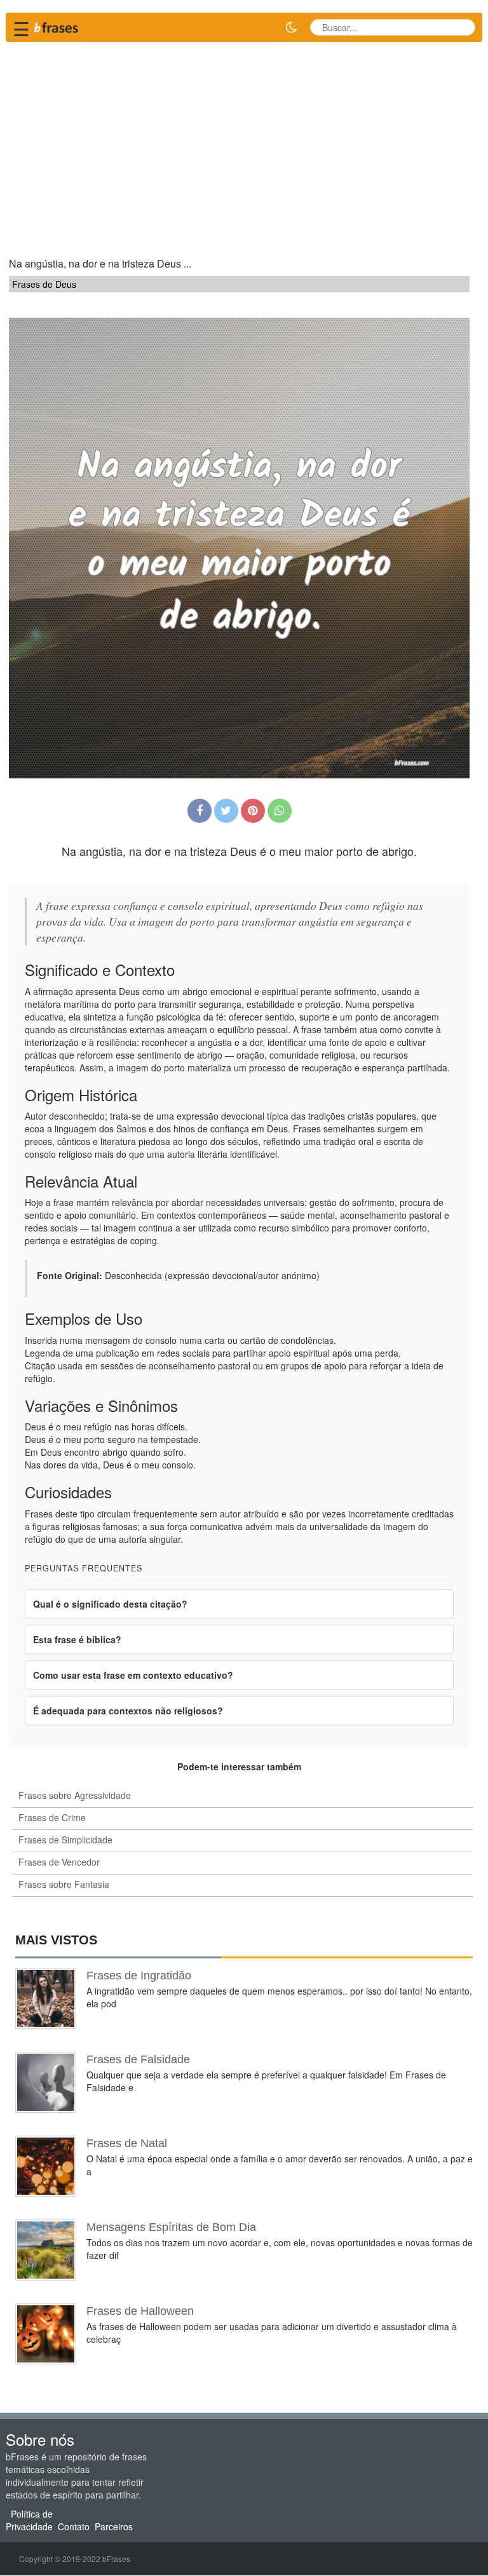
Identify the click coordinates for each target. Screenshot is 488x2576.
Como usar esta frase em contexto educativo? (133, 1675)
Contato (74, 2527)
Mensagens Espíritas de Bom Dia (171, 2227)
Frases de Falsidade (138, 2059)
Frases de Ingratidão (139, 1976)
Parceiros (114, 2527)
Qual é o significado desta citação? (110, 1604)
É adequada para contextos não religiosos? (128, 1711)
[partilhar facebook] (200, 811)
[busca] (461, 27)
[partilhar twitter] (226, 811)
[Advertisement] (244, 144)
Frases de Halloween (140, 2311)
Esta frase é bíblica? (77, 1639)
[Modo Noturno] (291, 27)
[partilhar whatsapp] (280, 811)
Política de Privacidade (29, 2521)
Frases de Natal (127, 2143)
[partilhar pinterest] (253, 811)
